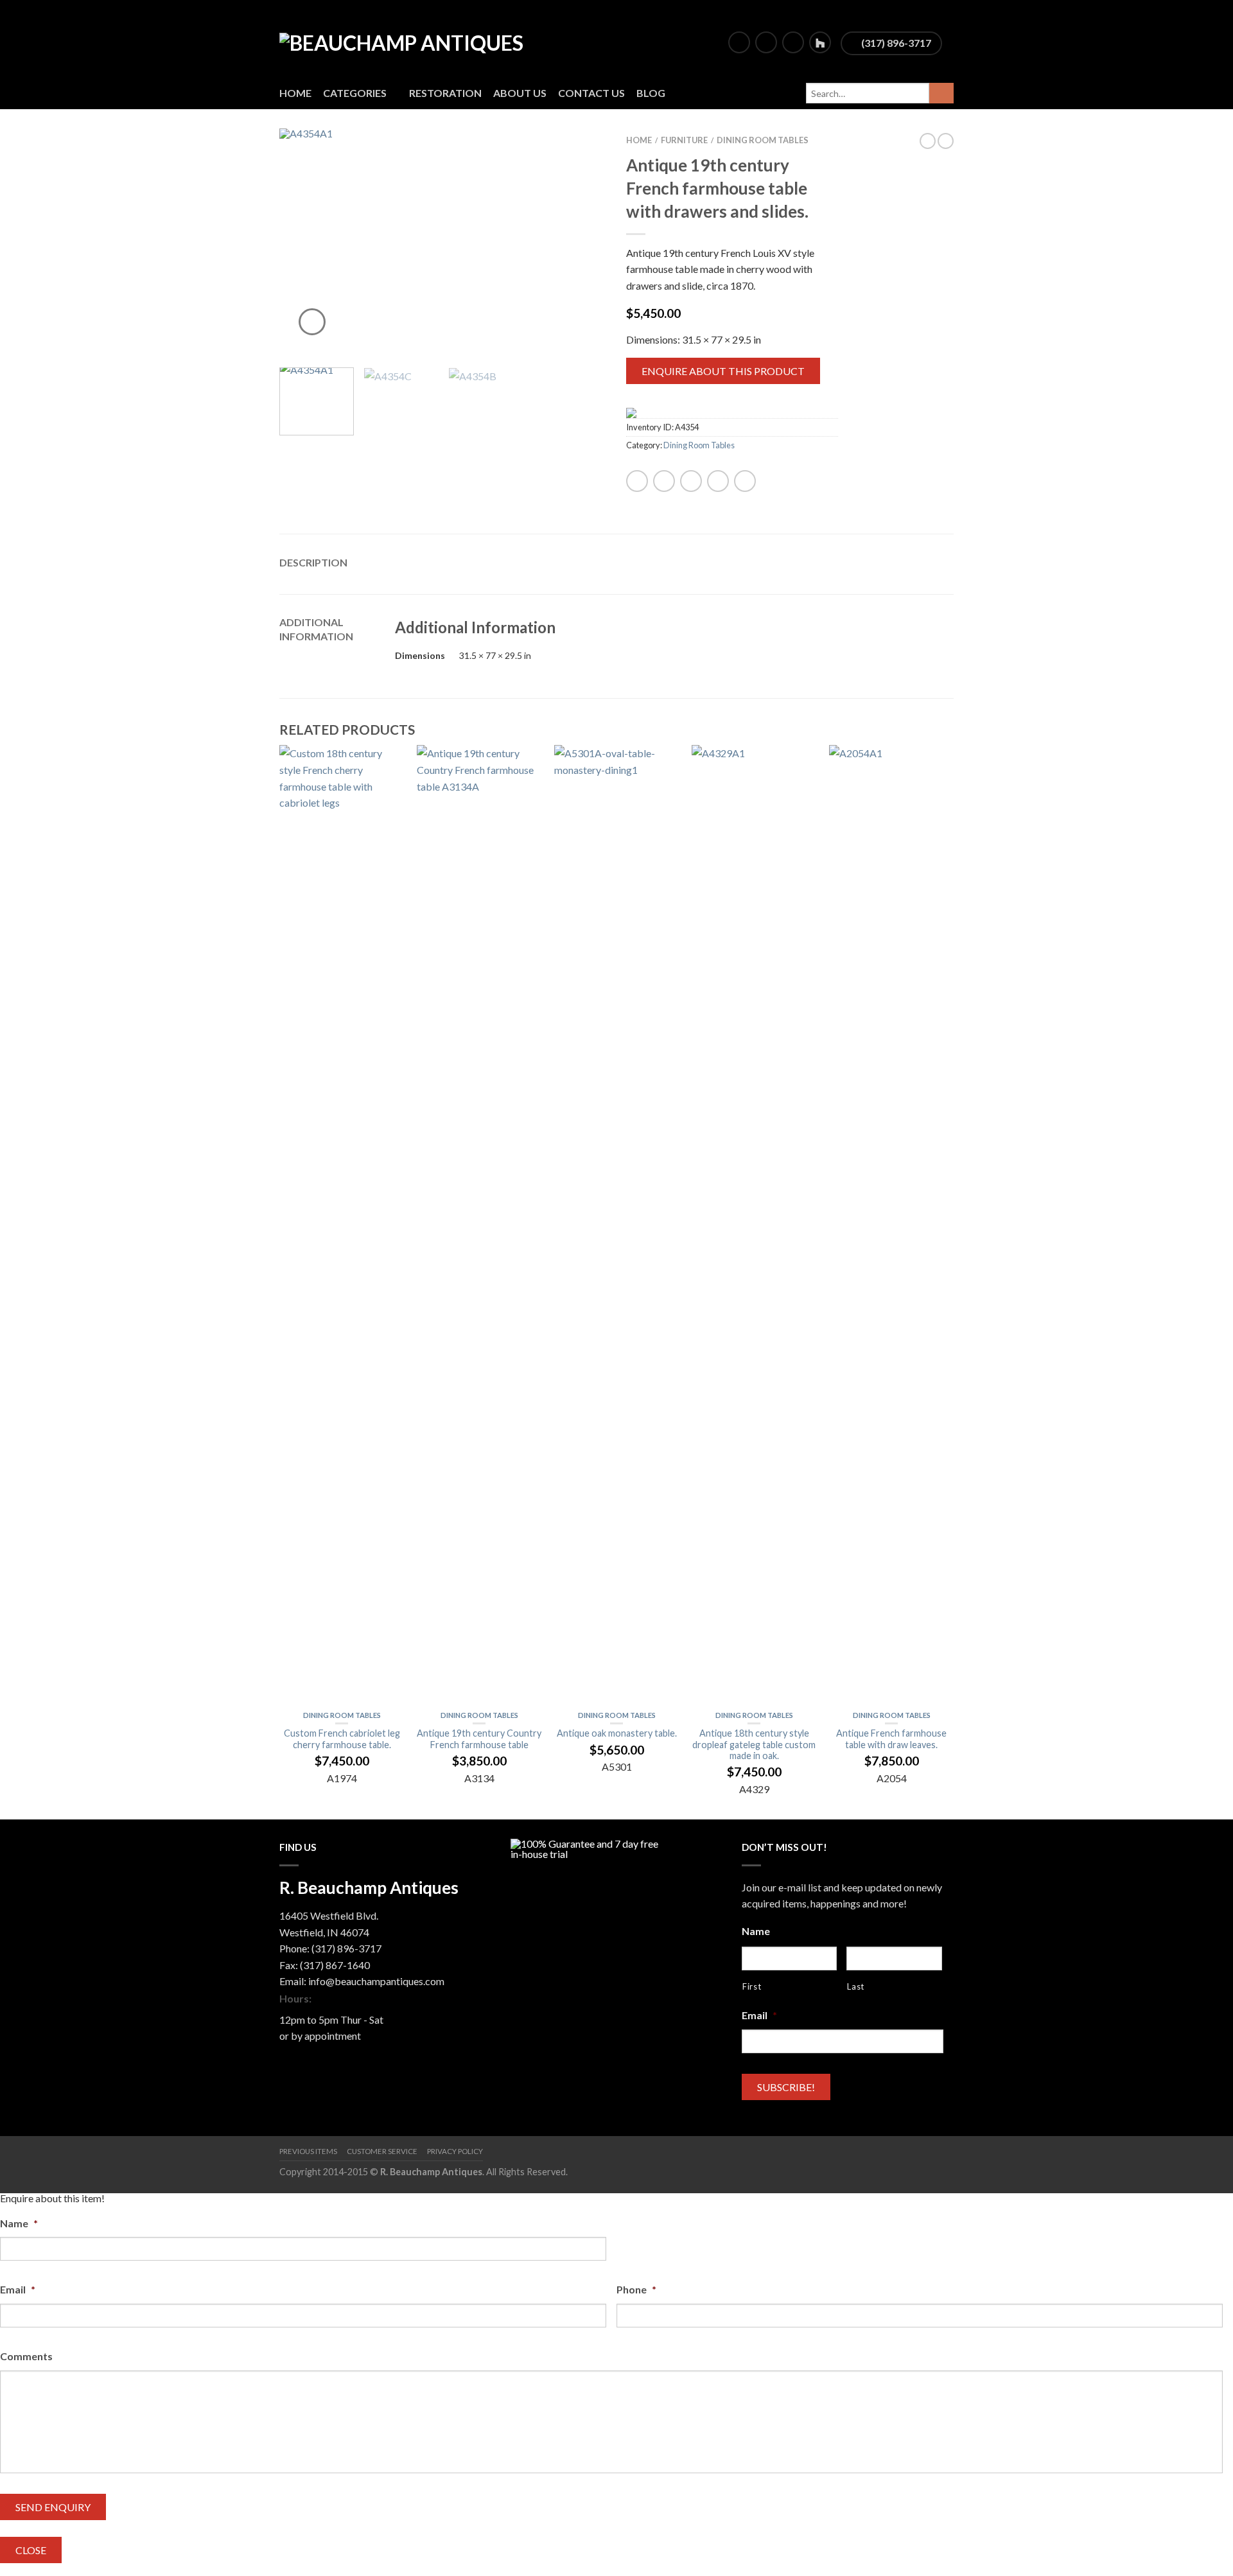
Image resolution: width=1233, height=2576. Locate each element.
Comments (26, 2356)
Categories (355, 93)
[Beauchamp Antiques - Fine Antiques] (418, 39)
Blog (651, 93)
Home (295, 93)
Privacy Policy (455, 2151)
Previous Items (308, 2151)
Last (856, 1986)
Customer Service (382, 2151)
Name (756, 1931)
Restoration (445, 93)
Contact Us (591, 93)
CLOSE (31, 2550)
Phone (636, 2289)
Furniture (684, 140)
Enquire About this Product (723, 371)
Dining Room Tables (763, 140)
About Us (520, 93)
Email (759, 2015)
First (752, 1986)
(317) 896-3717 (895, 43)
